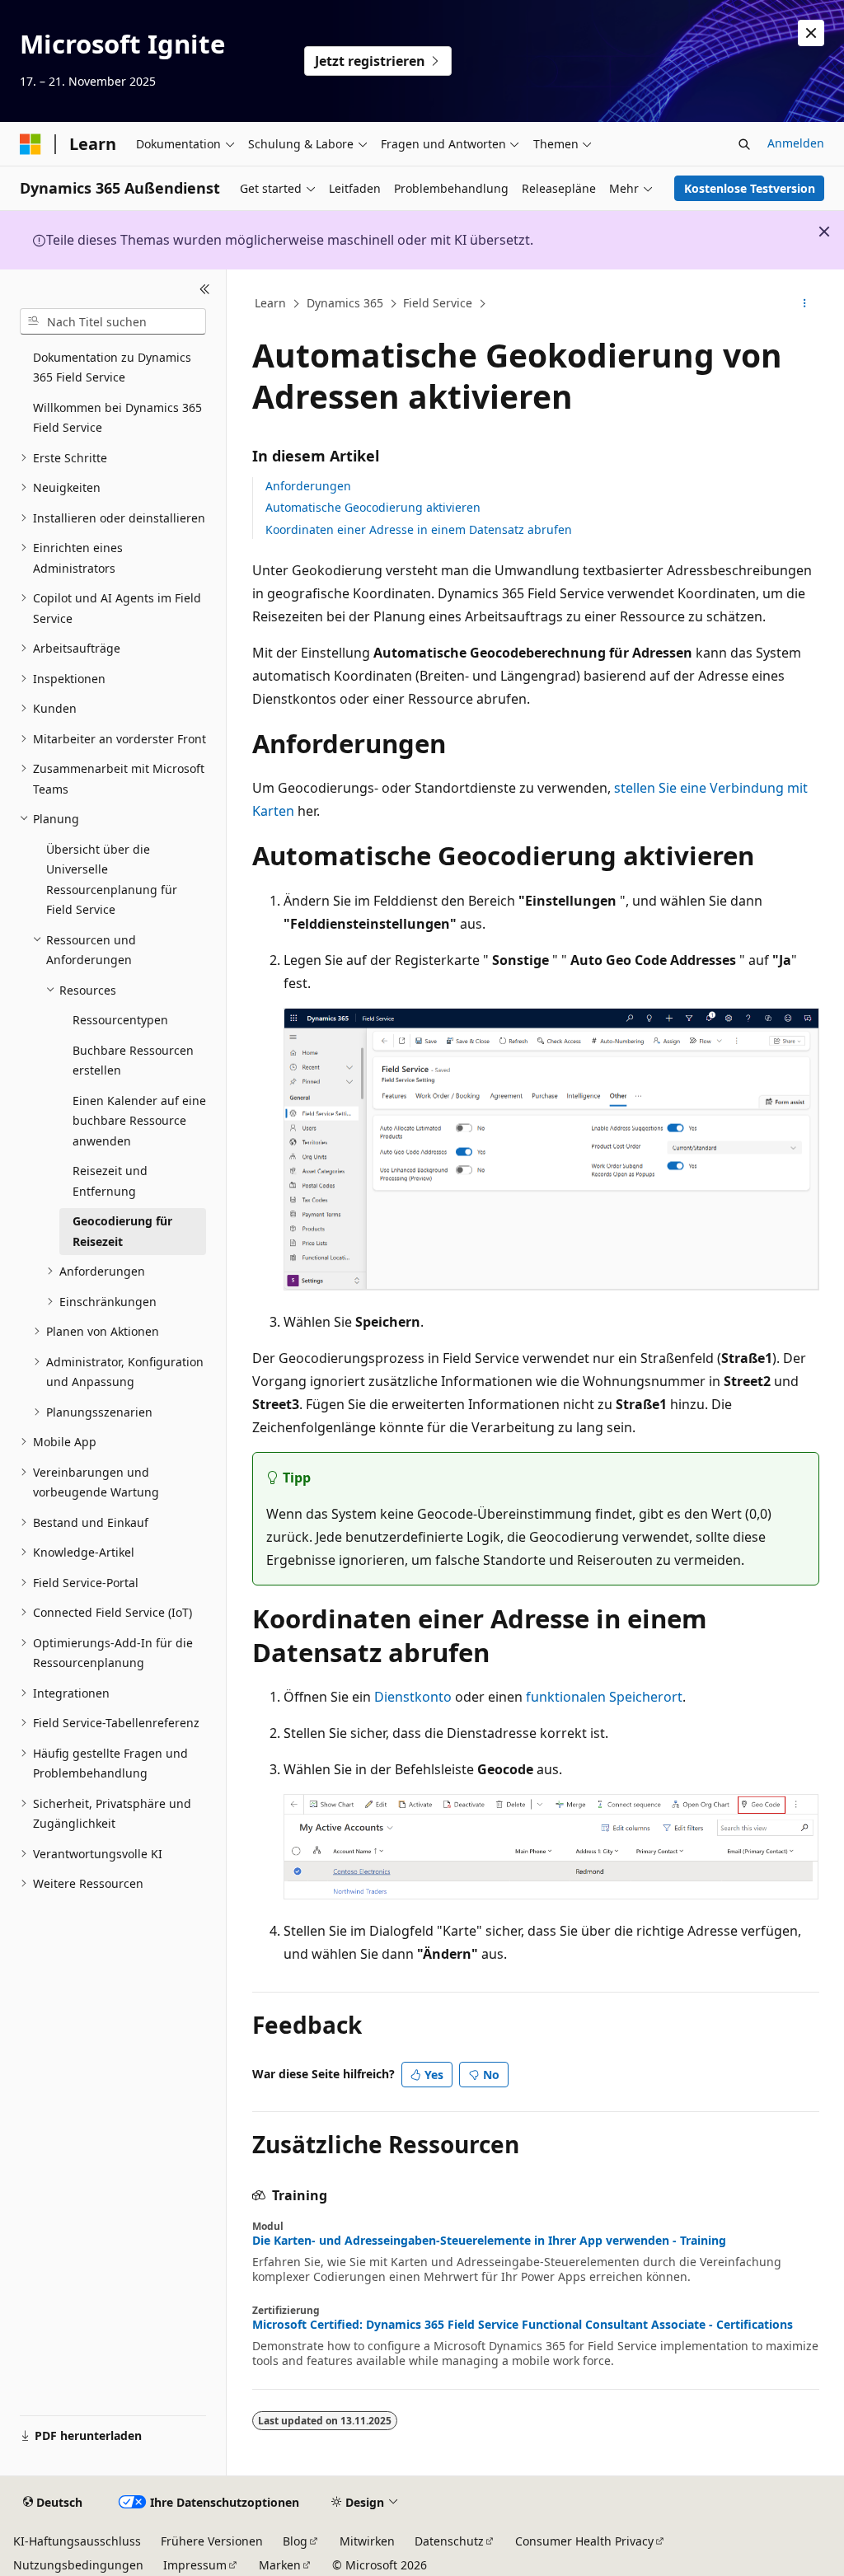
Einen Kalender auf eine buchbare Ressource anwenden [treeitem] (139, 1121)
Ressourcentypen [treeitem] (120, 1020)
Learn (270, 303)
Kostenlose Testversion (750, 188)
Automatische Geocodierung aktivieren (373, 507)
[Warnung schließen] (811, 33)
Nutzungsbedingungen (78, 2565)
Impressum (195, 2565)
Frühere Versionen (212, 2541)
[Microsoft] (30, 144)
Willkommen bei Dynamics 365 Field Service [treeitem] (117, 418)
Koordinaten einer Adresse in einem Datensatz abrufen (419, 529)
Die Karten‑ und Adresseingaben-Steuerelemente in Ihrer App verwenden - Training (489, 2241)
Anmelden (796, 143)
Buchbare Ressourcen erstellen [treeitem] (133, 1061)
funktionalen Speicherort (604, 1697)
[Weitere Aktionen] (804, 304)
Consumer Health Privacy (584, 2541)
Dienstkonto (413, 1697)
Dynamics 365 (345, 303)
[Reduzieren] (205, 289)
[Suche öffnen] (744, 144)
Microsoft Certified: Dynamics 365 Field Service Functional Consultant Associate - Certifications (523, 2325)
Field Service (438, 303)
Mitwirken (367, 2541)
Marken (280, 2565)
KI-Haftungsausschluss (77, 2541)
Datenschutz (449, 2541)
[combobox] (113, 321)
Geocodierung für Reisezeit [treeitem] (122, 1231)
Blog (295, 2541)
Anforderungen (308, 486)
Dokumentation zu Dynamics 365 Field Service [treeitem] (112, 368)
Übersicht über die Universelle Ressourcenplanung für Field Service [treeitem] (112, 880)
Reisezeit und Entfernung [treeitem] (110, 1181)
